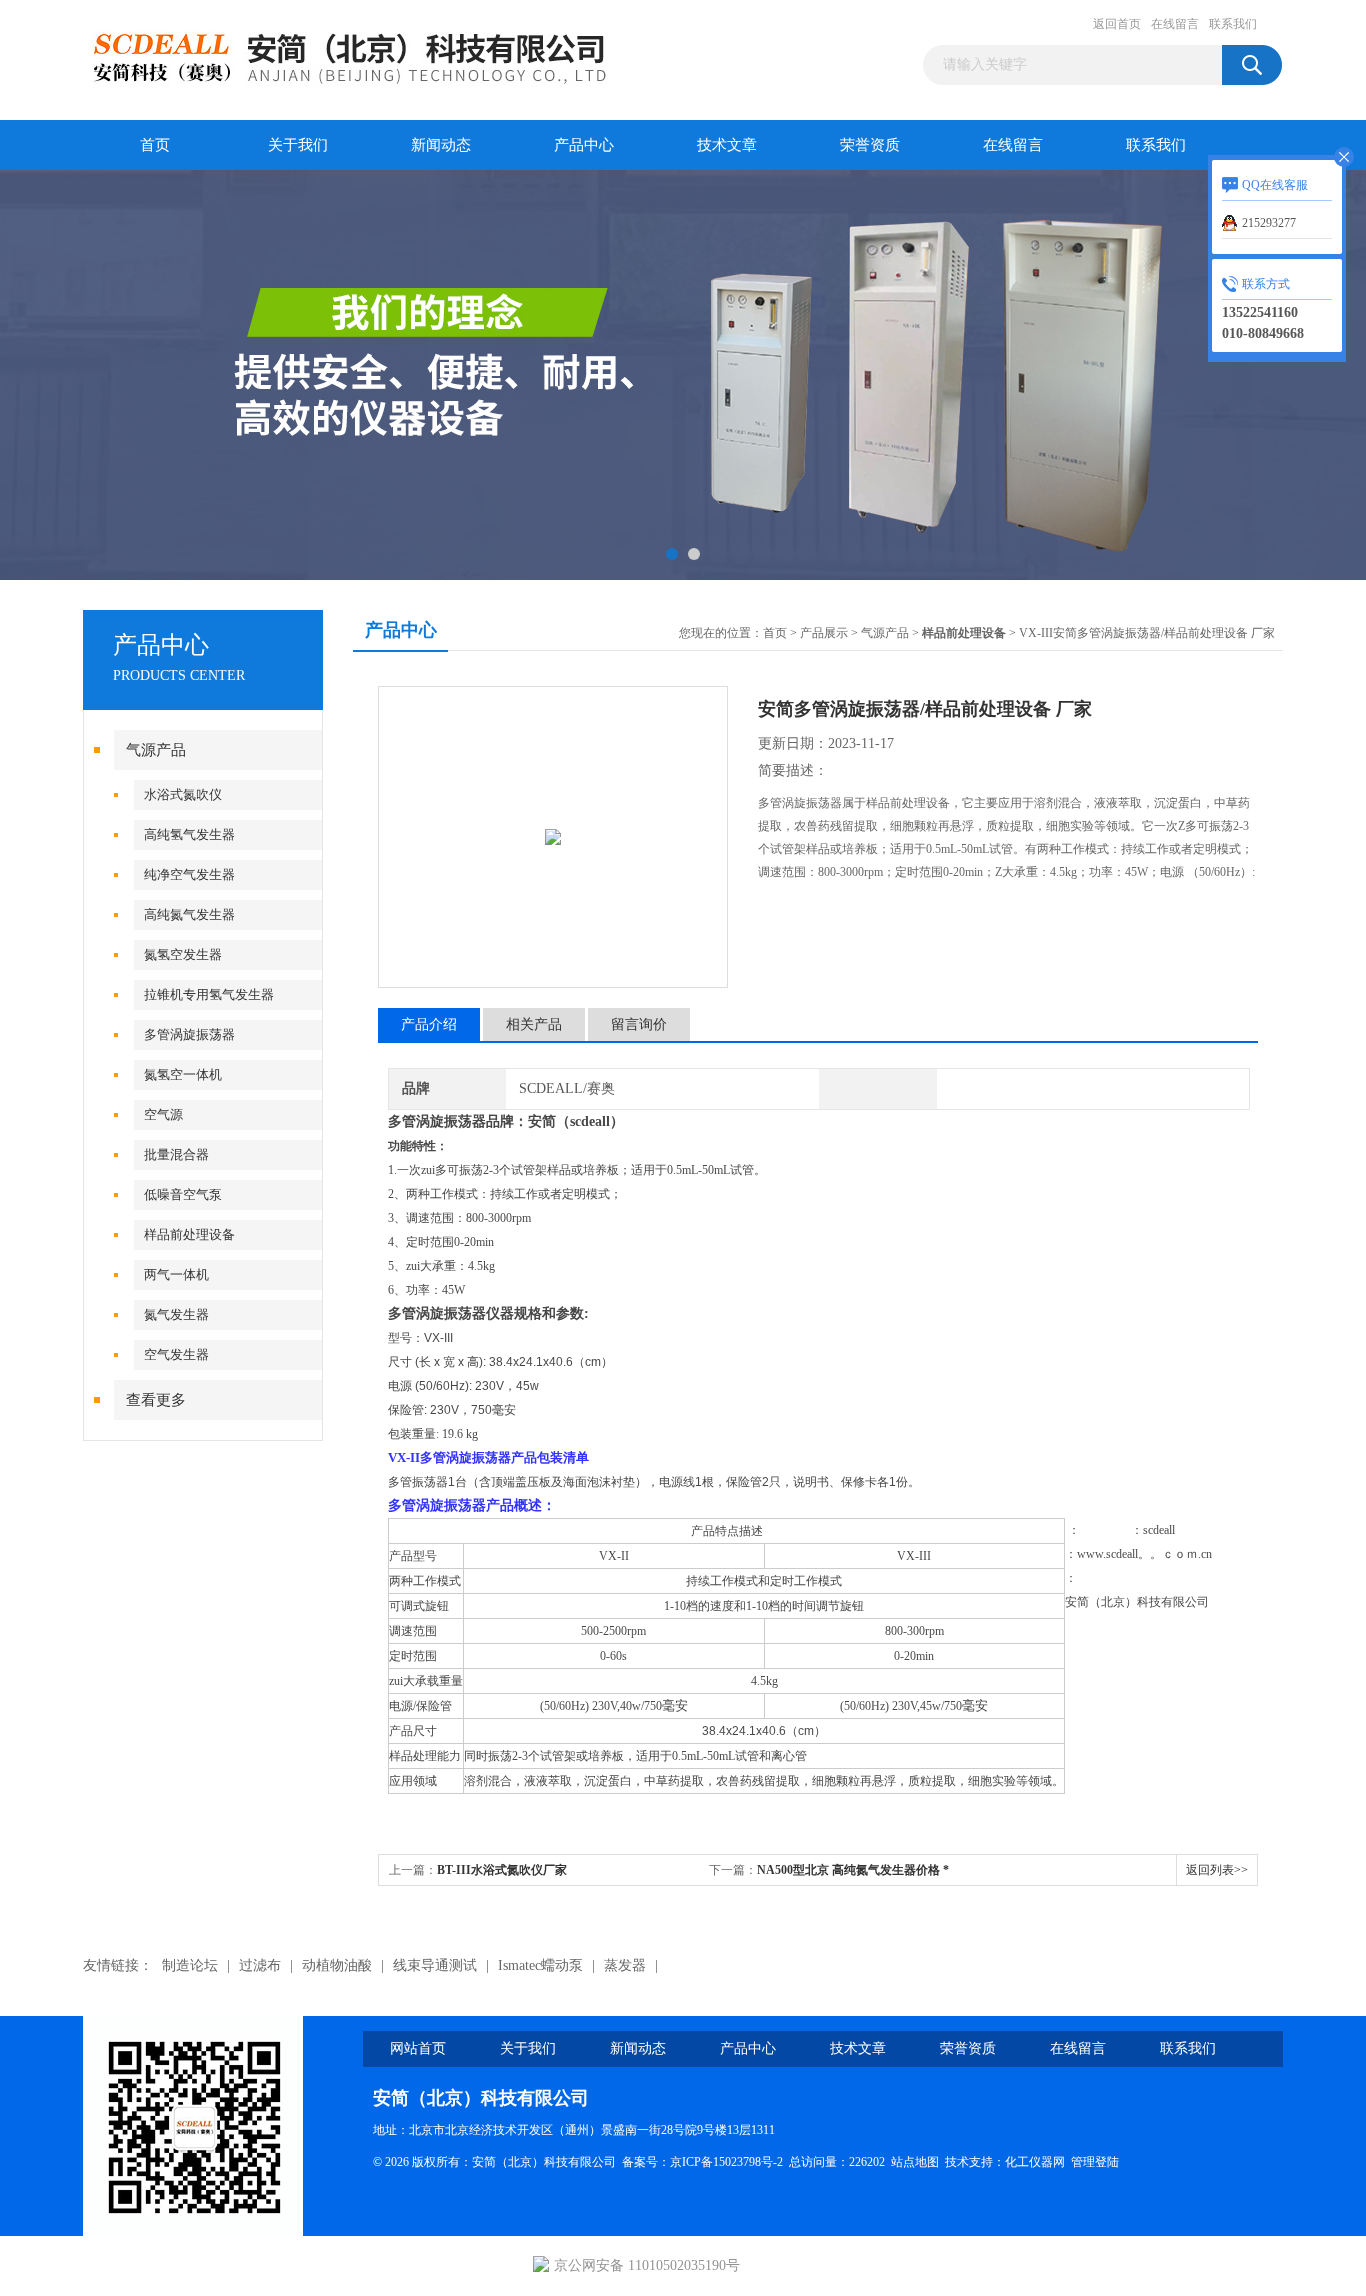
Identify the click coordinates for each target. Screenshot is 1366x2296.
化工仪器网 (1035, 2162)
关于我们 (298, 145)
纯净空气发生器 (189, 874)
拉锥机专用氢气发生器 (209, 994)
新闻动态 (441, 145)
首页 (155, 145)
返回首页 (1117, 24)
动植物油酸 (337, 1965)
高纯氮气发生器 (189, 914)
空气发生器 (176, 1354)
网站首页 (418, 2048)
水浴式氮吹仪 (183, 794)
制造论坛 (190, 1965)
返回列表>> (1217, 1870)
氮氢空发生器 (183, 954)
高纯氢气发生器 (189, 834)
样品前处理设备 (189, 1234)
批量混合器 (176, 1154)
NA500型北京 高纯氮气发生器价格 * (853, 1870)
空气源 (163, 1114)
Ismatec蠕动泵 (540, 1965)
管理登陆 (1095, 2162)
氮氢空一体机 (183, 1074)
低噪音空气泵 (183, 1194)
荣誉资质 (870, 145)
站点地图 (915, 2162)
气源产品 (156, 750)
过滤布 (260, 1965)
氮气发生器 (176, 1314)
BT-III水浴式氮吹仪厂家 (502, 1870)
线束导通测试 (435, 1965)
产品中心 (584, 145)
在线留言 (1175, 24)
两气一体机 (176, 1274)
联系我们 (1233, 24)
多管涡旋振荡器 (189, 1034)
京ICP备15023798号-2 (726, 2162)
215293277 (1269, 223)
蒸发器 (625, 1965)
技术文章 (727, 145)
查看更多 (156, 1400)
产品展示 (824, 633)
